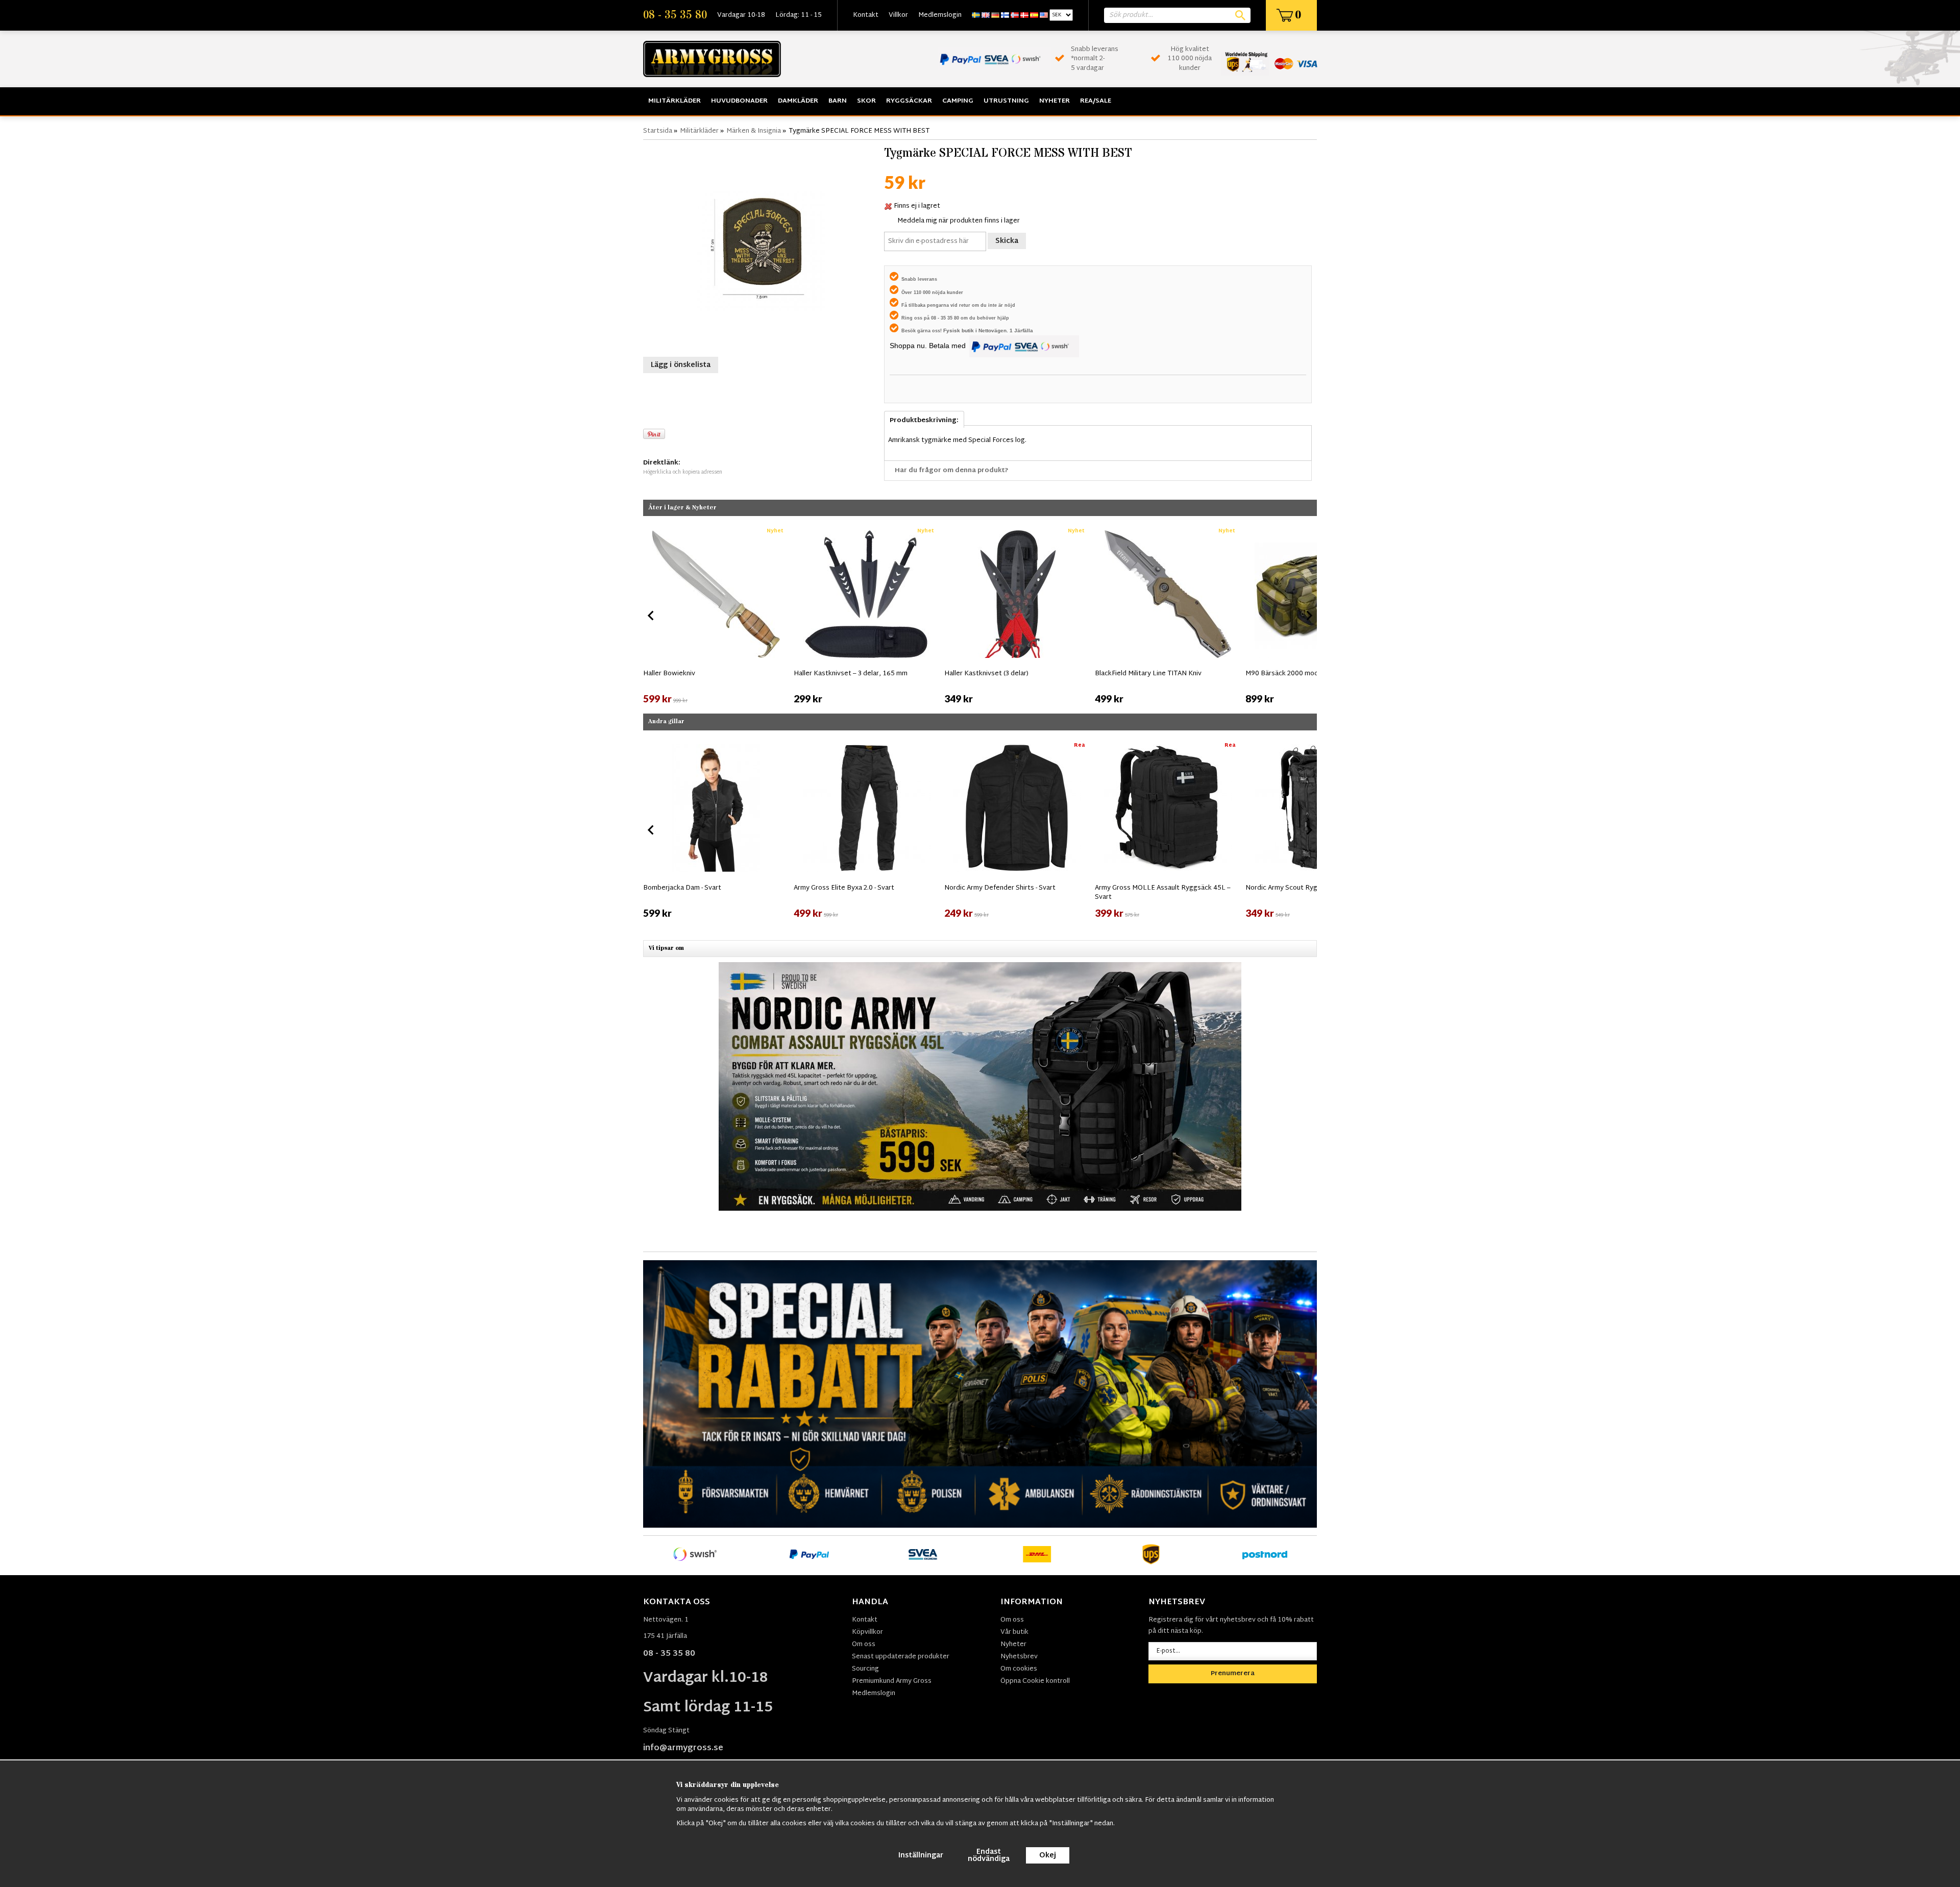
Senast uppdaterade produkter (901, 1657)
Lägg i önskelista (681, 365)
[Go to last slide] (651, 616)
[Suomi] (1005, 15)
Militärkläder (675, 101)
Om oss (864, 1645)
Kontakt (866, 15)
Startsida (658, 131)
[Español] (1034, 15)
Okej (1048, 1856)
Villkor (898, 15)
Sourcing (865, 1669)
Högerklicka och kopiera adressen (683, 472)
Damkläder (798, 101)
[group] (716, 614)
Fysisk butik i (961, 330)
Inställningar (921, 1856)
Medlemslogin (940, 15)
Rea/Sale (1096, 101)
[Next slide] (1309, 616)
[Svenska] (976, 15)
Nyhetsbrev (1019, 1657)
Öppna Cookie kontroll (1035, 1681)
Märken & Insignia (754, 131)
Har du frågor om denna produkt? (952, 471)
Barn (838, 101)
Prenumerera (1233, 1674)
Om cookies (1019, 1669)
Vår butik (1014, 1632)
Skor (866, 101)
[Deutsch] (995, 15)
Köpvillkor (867, 1632)
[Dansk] (1024, 15)
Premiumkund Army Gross (892, 1681)
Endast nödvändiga (989, 1856)
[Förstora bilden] (761, 247)
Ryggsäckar (909, 101)
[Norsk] (1015, 15)
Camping (958, 101)
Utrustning (1006, 101)
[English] (986, 15)
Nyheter (1055, 101)
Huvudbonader (739, 101)
